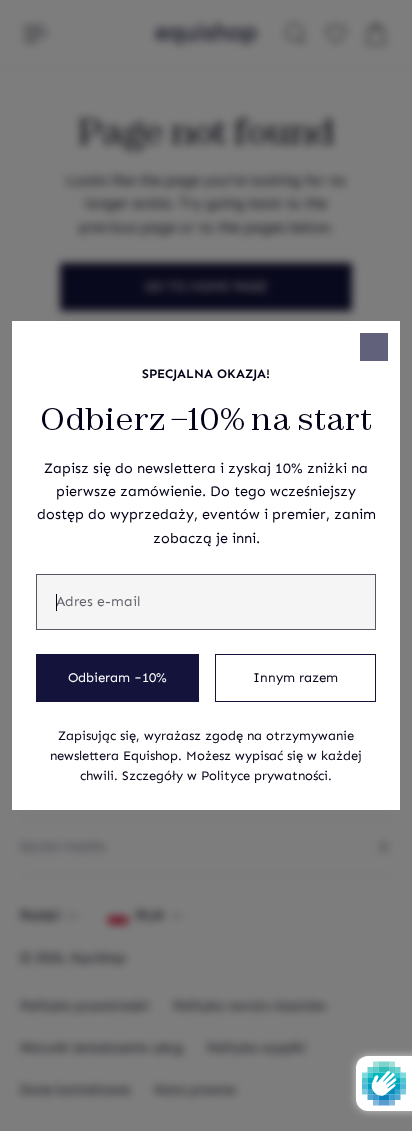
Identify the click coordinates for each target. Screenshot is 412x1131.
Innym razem (295, 678)
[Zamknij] (374, 347)
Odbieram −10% (117, 678)
